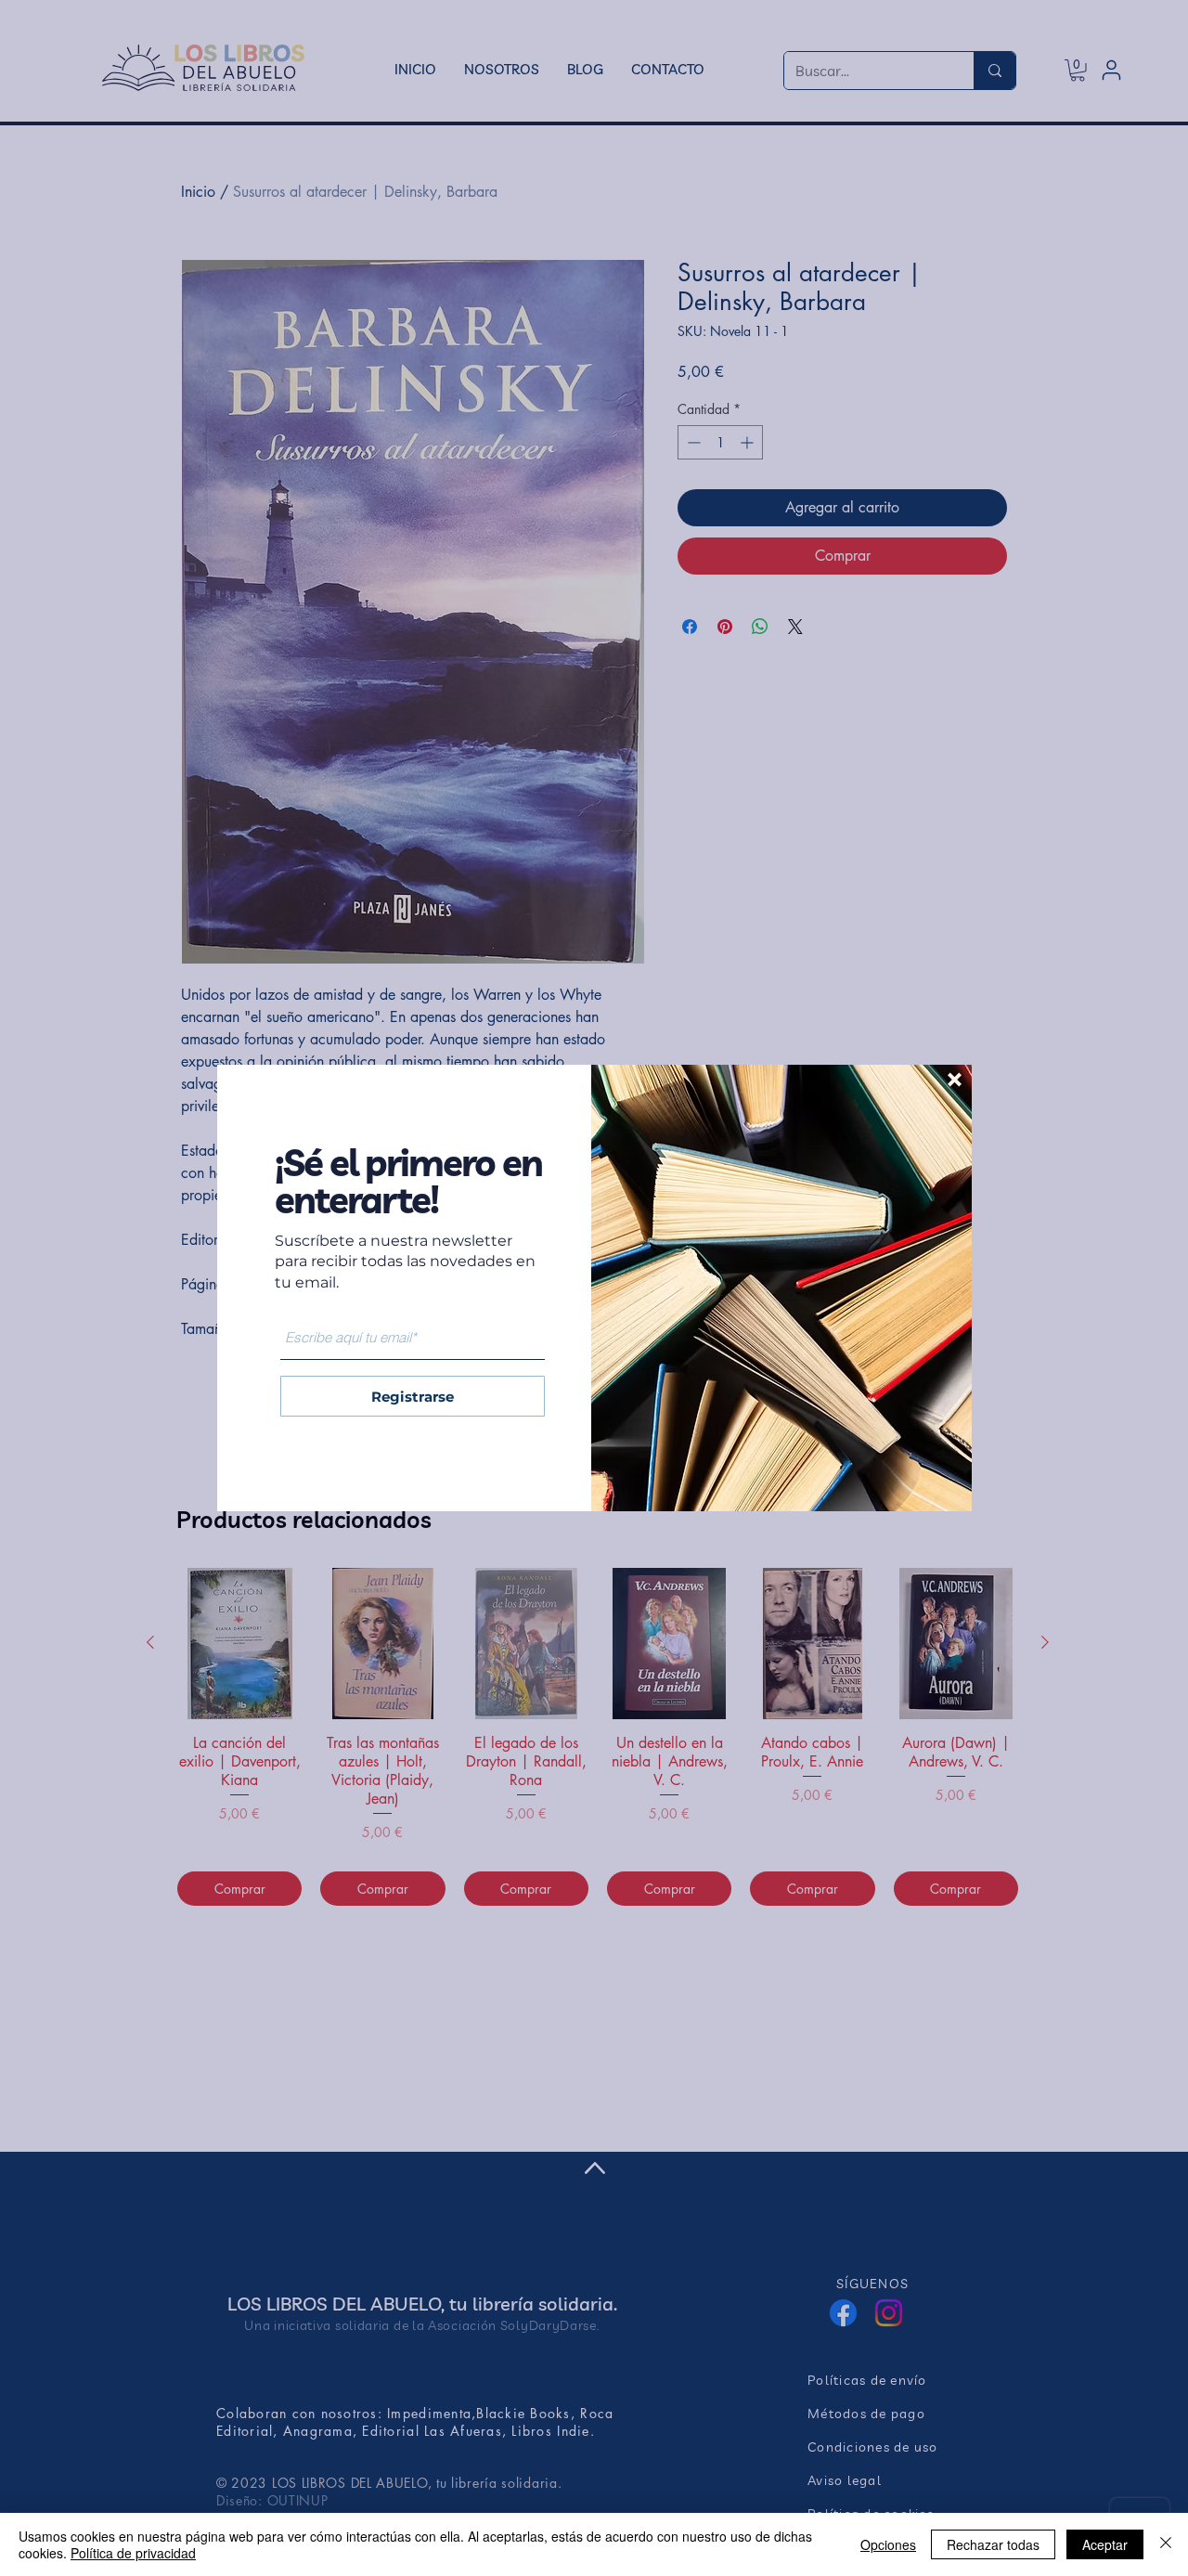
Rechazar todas (993, 2544)
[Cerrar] (1166, 2544)
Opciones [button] (888, 2544)
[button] (955, 1080)
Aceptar (1105, 2544)
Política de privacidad (133, 2553)
